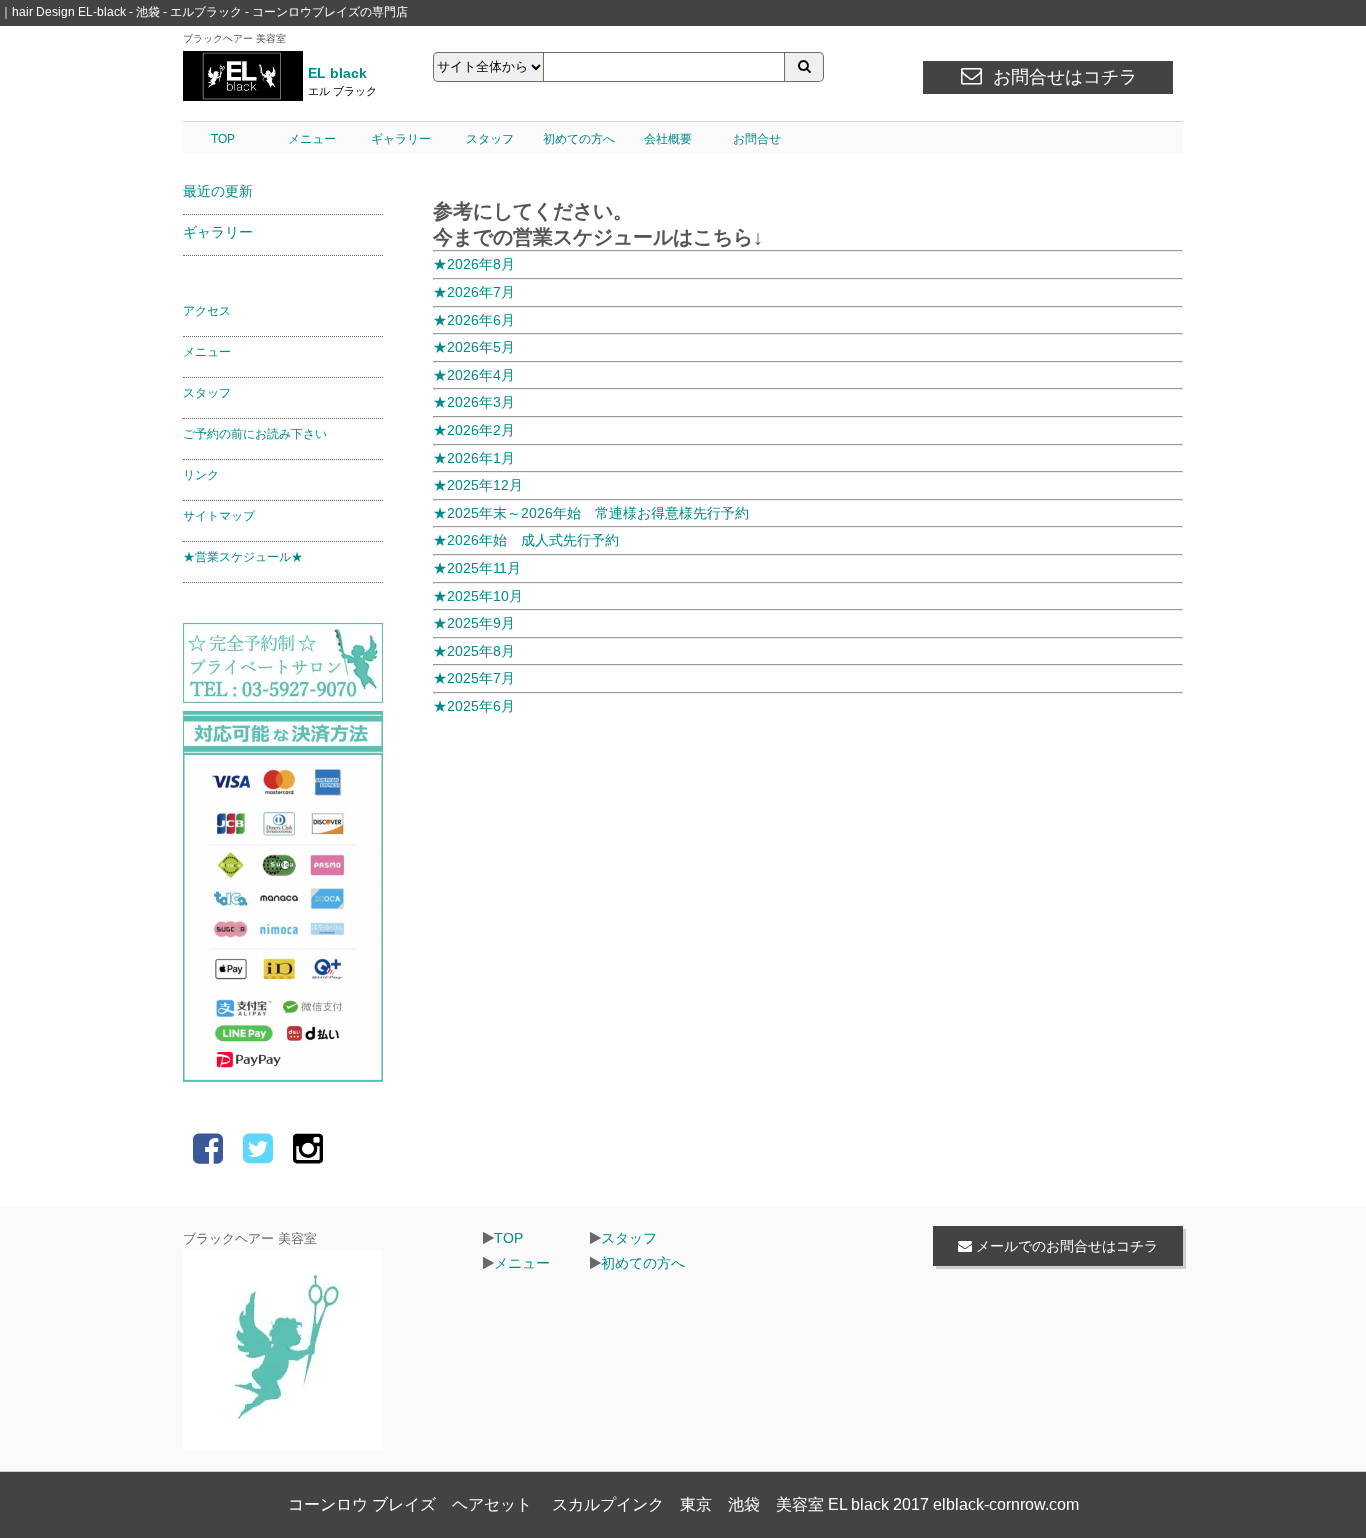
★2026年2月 (474, 430)
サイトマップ (219, 516)
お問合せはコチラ (1065, 77)
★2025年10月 (478, 596)
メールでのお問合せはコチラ (1065, 1246)
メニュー (312, 139)
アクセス (207, 311)
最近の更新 (218, 191)
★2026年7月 (474, 292)
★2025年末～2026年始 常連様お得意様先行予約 (591, 513)
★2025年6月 (474, 706)
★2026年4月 (474, 375)
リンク (201, 475)
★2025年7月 (474, 678)
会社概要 (668, 139)
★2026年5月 (474, 347)
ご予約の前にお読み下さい (255, 434)
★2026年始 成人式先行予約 (526, 540)
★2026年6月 (474, 320)
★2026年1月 (474, 458)
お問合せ (757, 139)
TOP (223, 139)
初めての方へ (579, 139)
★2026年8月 (474, 264)
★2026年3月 (474, 402)
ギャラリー (401, 139)
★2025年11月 (477, 568)
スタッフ (490, 139)
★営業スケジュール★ (243, 557)
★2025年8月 (474, 651)
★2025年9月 (474, 623)
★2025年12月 (478, 485)
